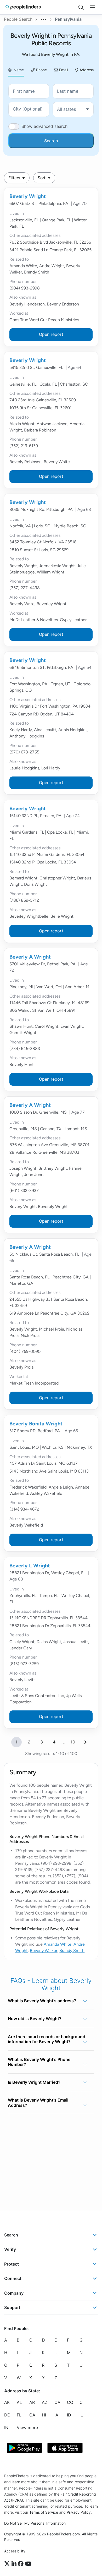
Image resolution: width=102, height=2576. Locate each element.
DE (7, 2415)
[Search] (81, 7)
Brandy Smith (72, 1951)
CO (70, 2402)
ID (69, 2415)
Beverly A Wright (30, 957)
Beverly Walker (44, 1951)
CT (82, 2402)
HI (44, 2415)
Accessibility (15, 2551)
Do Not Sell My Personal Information (35, 2523)
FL (19, 2415)
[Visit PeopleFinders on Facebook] (21, 2564)
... (44, 19)
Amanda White (58, 1944)
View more (27, 2427)
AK (7, 2402)
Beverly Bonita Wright (36, 1424)
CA (57, 2402)
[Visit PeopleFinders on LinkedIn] (15, 2564)
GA (32, 2415)
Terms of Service (44, 2512)
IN (6, 2427)
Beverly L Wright (30, 1566)
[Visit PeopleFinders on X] (8, 2564)
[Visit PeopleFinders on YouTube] (28, 2564)
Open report (51, 334)
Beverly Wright (28, 196)
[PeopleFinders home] (23, 7)
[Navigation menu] (93, 7)
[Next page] (86, 1742)
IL (81, 2415)
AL (19, 2402)
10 (73, 1742)
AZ (45, 2402)
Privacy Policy (79, 2512)
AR (32, 2402)
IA (56, 2415)
